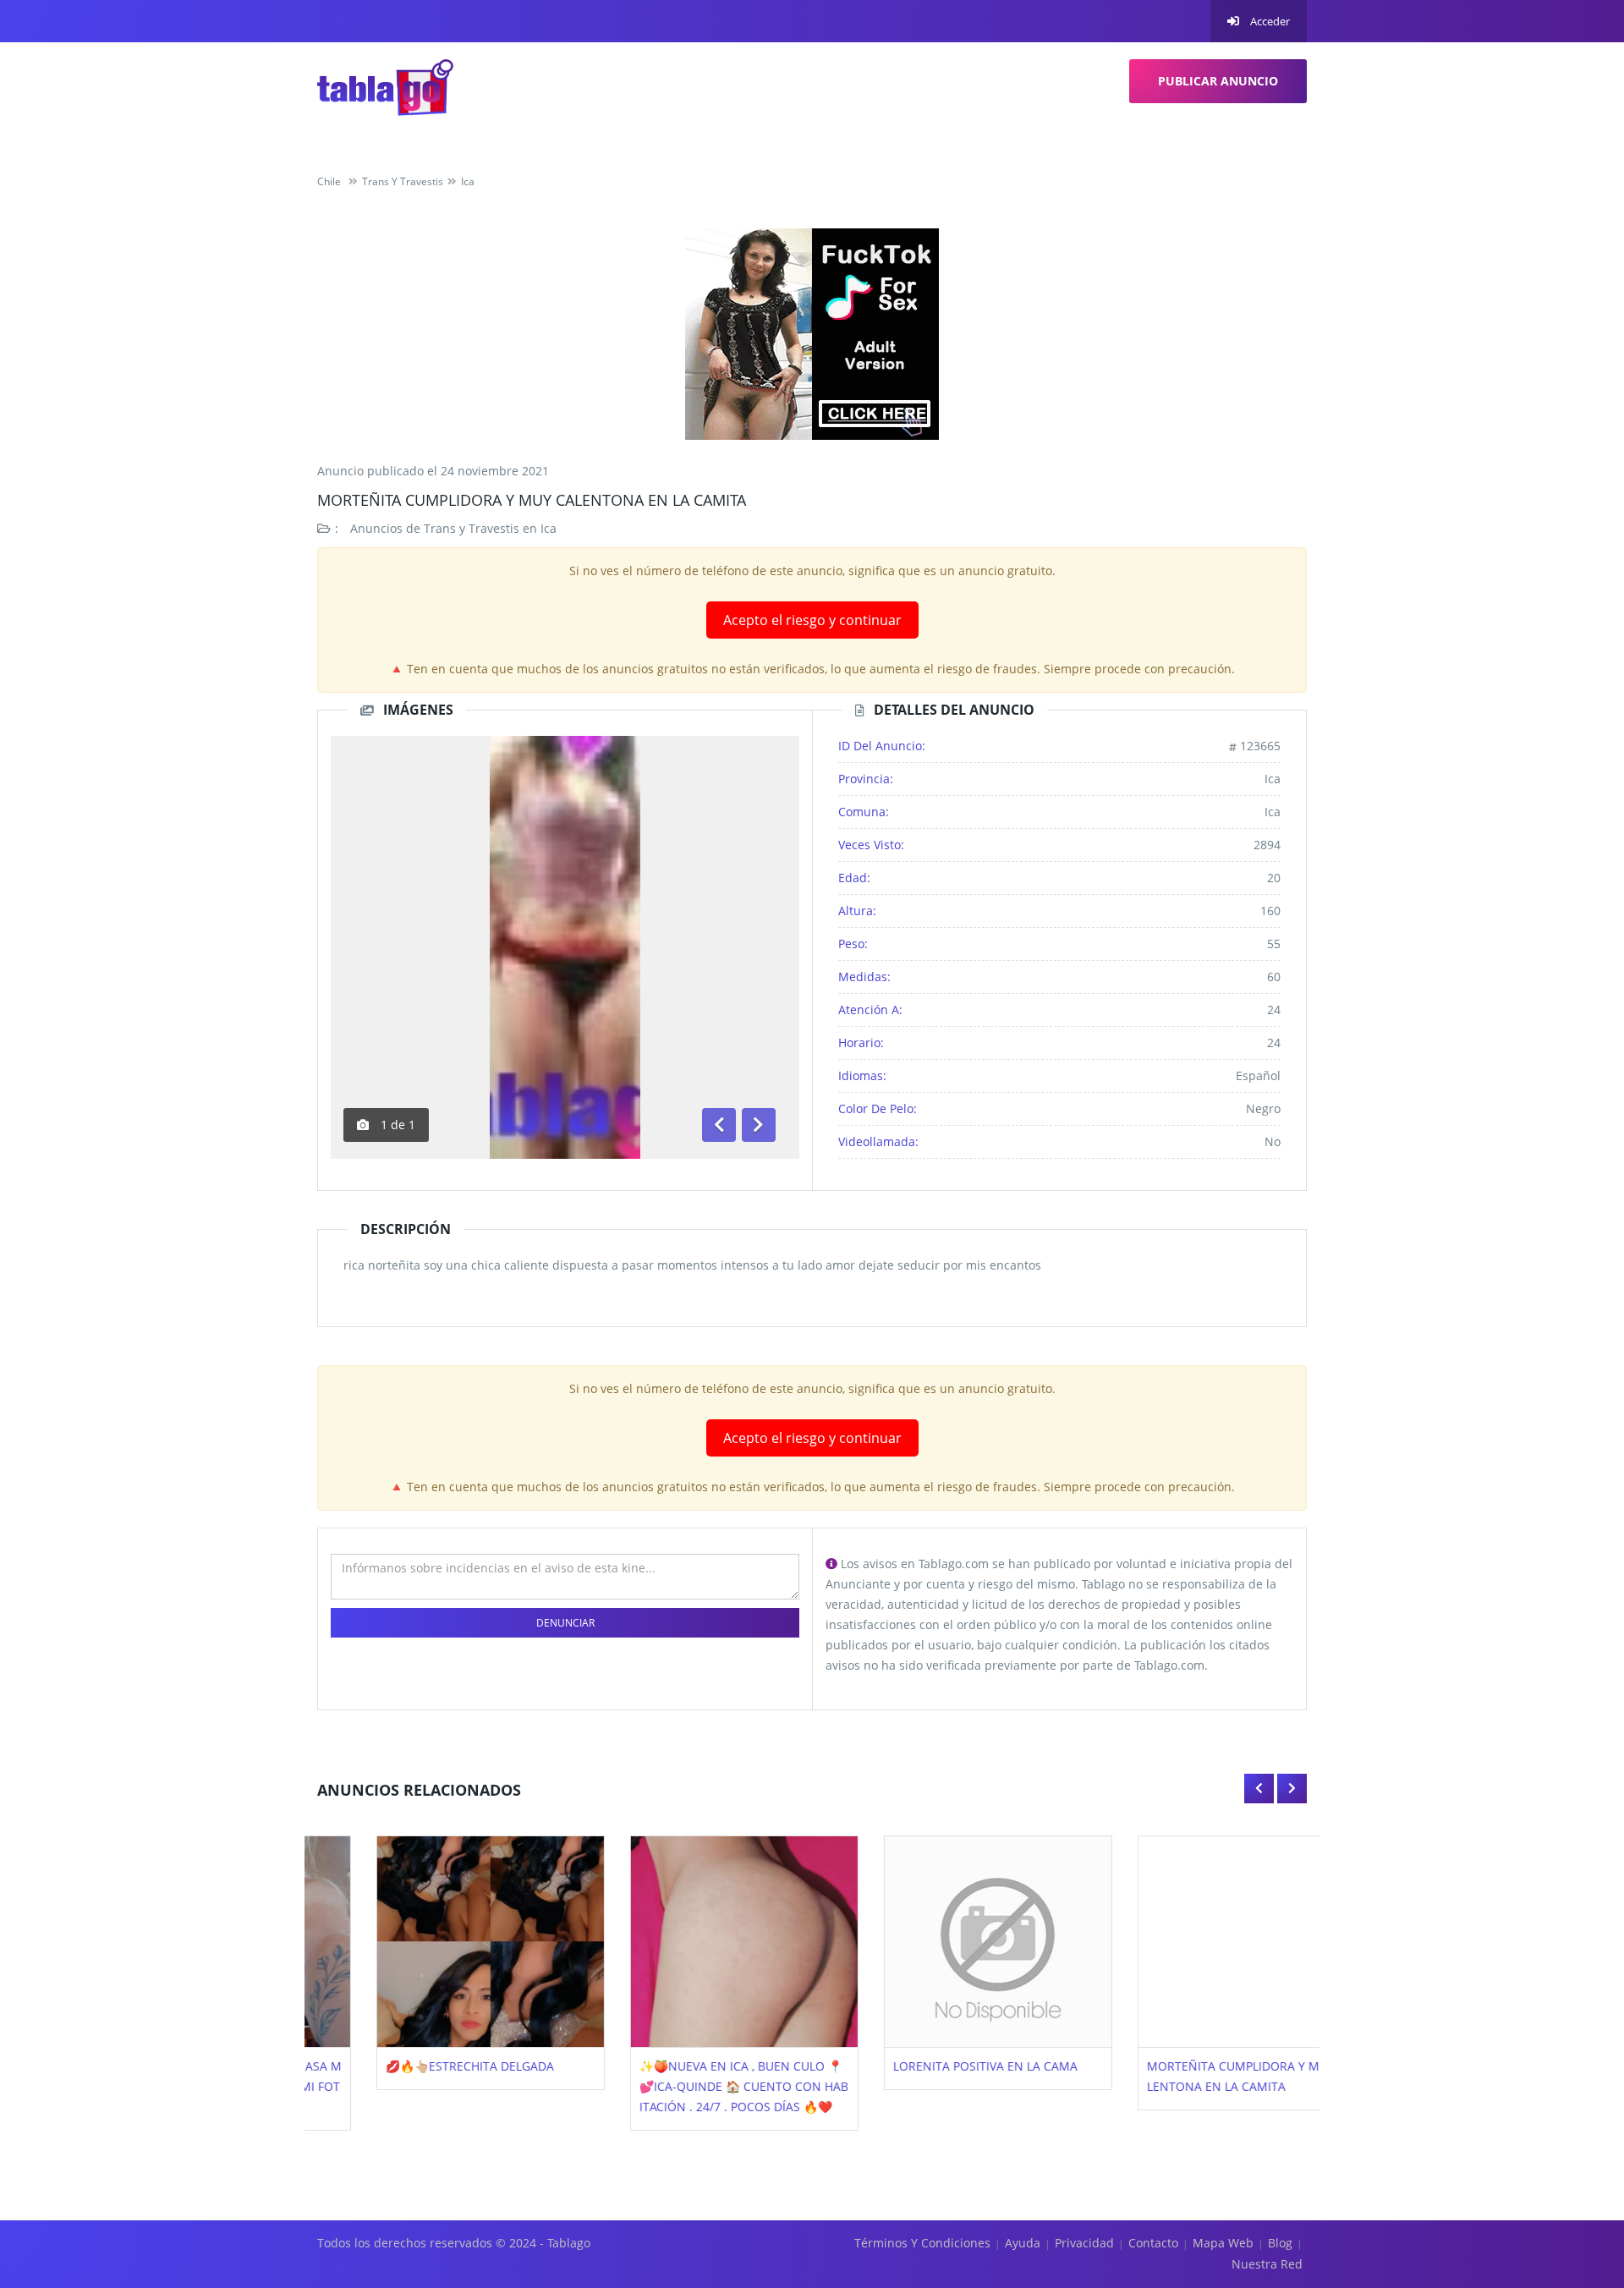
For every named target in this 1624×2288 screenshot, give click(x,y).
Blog (1280, 2243)
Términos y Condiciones (922, 2243)
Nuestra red (1267, 2264)
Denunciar (565, 1623)
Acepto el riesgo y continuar (812, 620)
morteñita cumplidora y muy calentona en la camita (532, 500)
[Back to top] (1569, 2182)
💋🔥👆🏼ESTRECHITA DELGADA (411, 2066)
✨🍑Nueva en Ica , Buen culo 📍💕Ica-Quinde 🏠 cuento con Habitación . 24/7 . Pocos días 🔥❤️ (685, 2086)
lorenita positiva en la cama (926, 2066)
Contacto (1153, 2243)
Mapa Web (1223, 2243)
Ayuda (1023, 2243)
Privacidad (1084, 2243)
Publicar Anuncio (1218, 81)
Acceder (1269, 21)
